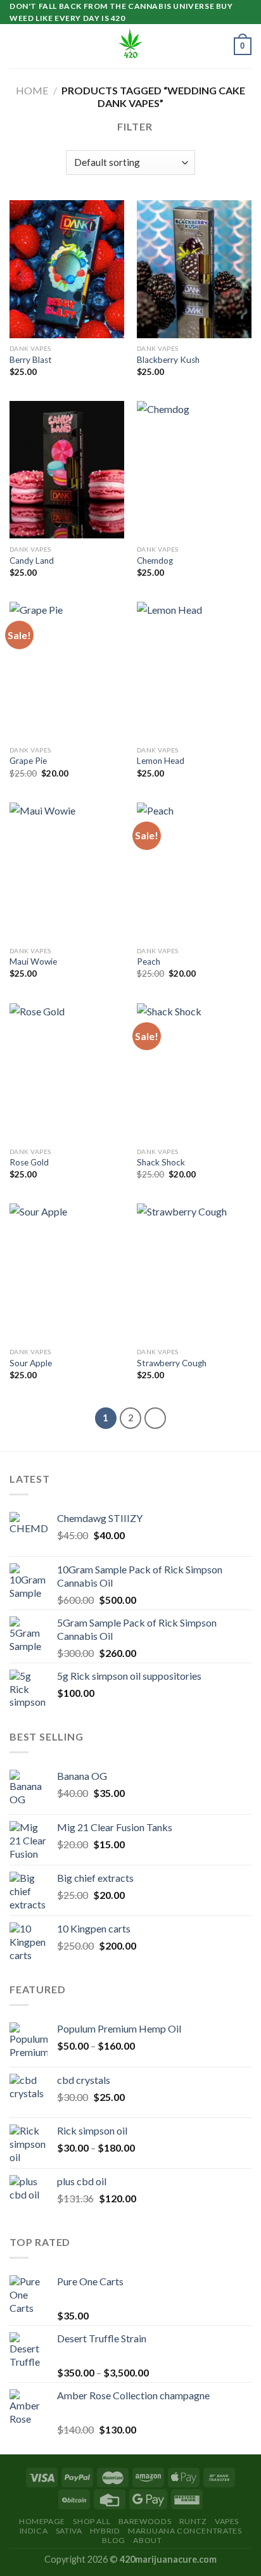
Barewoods (145, 2521)
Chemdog (155, 561)
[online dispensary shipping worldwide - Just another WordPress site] (130, 46)
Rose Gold (29, 1162)
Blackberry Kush (168, 360)
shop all (92, 2521)
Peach (149, 961)
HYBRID (105, 2531)
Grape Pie (28, 761)
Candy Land (32, 561)
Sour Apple (31, 1363)
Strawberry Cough (172, 1363)
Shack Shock (161, 1162)
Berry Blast (31, 360)
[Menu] (17, 47)
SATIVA (69, 2531)
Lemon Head (161, 761)
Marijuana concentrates (185, 2531)
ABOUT (147, 2540)
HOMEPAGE (42, 2521)
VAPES (227, 2521)
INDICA (34, 2531)
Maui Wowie (33, 961)
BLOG (113, 2540)
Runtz (193, 2521)
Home (32, 90)
